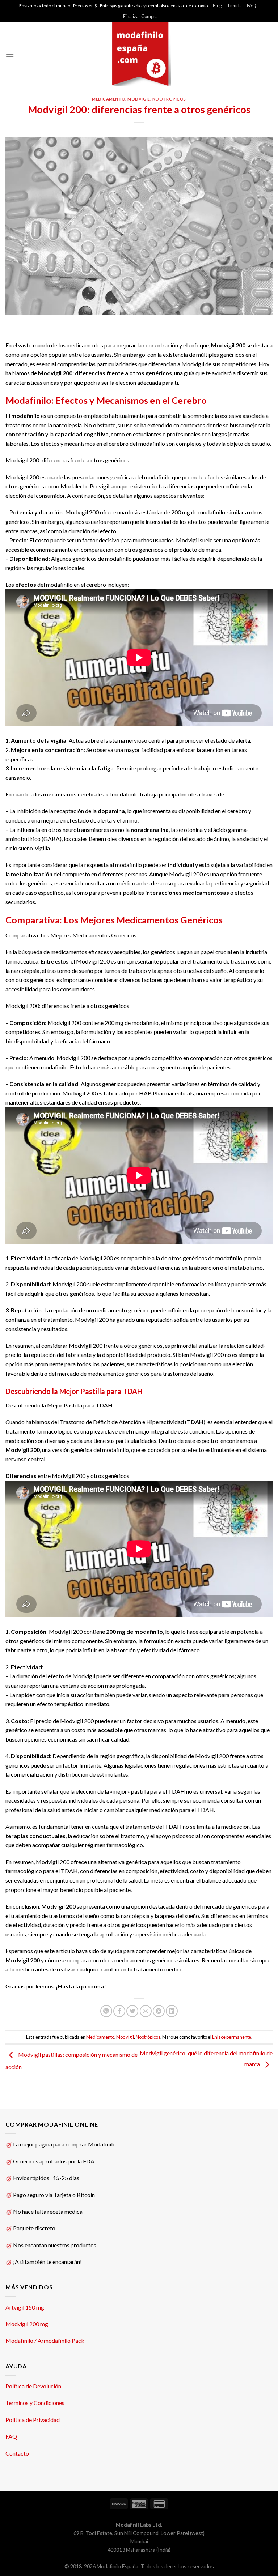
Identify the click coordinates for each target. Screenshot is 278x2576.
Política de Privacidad (33, 2420)
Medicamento (109, 99)
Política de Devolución (33, 2386)
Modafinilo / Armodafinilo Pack (45, 2340)
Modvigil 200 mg (27, 2324)
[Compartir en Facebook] (119, 2011)
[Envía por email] (146, 2011)
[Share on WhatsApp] (106, 2011)
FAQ (252, 5)
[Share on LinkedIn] (172, 2011)
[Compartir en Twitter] (132, 2011)
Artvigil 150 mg (25, 2307)
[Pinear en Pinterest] (159, 2011)
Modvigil (139, 99)
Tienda (234, 5)
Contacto (17, 2453)
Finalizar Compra (140, 16)
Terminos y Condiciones (35, 2403)
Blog (217, 5)
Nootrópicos (169, 99)
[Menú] (10, 54)
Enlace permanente (232, 2037)
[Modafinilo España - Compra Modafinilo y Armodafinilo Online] (139, 54)
